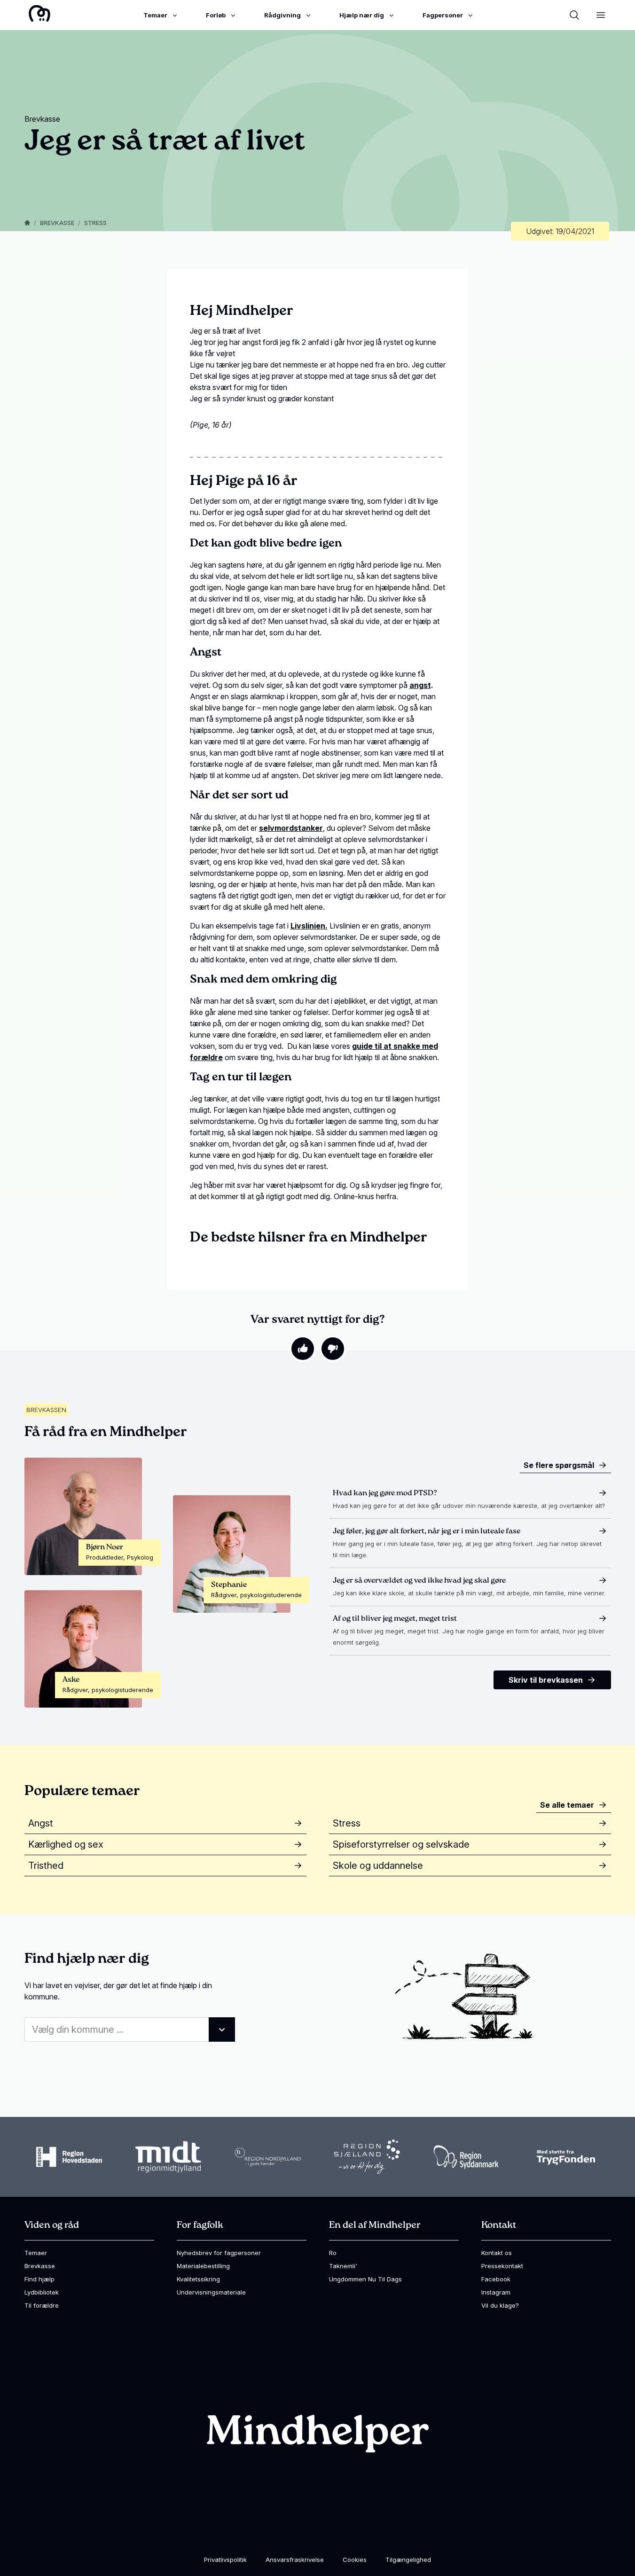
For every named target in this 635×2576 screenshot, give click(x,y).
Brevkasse (57, 223)
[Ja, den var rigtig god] (303, 1349)
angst (420, 685)
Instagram (496, 2292)
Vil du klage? (500, 2305)
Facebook (496, 2279)
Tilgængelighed (408, 2560)
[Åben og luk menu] (601, 15)
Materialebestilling (203, 2266)
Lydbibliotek (42, 2292)
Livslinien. (309, 926)
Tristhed (46, 1866)
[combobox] (130, 2030)
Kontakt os (497, 2253)
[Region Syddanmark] (466, 2157)
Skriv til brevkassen (546, 1680)
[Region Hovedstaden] (69, 2157)
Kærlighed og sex (66, 1844)
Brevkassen (46, 1410)
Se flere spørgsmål (559, 1465)
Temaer (36, 2253)
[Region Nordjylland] (268, 2157)
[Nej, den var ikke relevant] (333, 1349)
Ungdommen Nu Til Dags (365, 2279)
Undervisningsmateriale (211, 2292)
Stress (95, 223)
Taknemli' (343, 2266)
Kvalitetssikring (198, 2279)
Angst (41, 1823)
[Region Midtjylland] (168, 2157)
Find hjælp (39, 2279)
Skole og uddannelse (378, 1866)
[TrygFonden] (566, 2157)
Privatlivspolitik (225, 2560)
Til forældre (42, 2305)
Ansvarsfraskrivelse (295, 2560)
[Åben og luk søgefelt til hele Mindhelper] (574, 15)
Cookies (355, 2560)
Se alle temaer (567, 1805)
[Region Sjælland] (367, 2157)
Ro (333, 2253)
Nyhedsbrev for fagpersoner (219, 2253)
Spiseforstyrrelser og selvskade (401, 1844)
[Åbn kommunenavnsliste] (222, 2030)
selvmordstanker (291, 828)
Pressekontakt (502, 2266)
